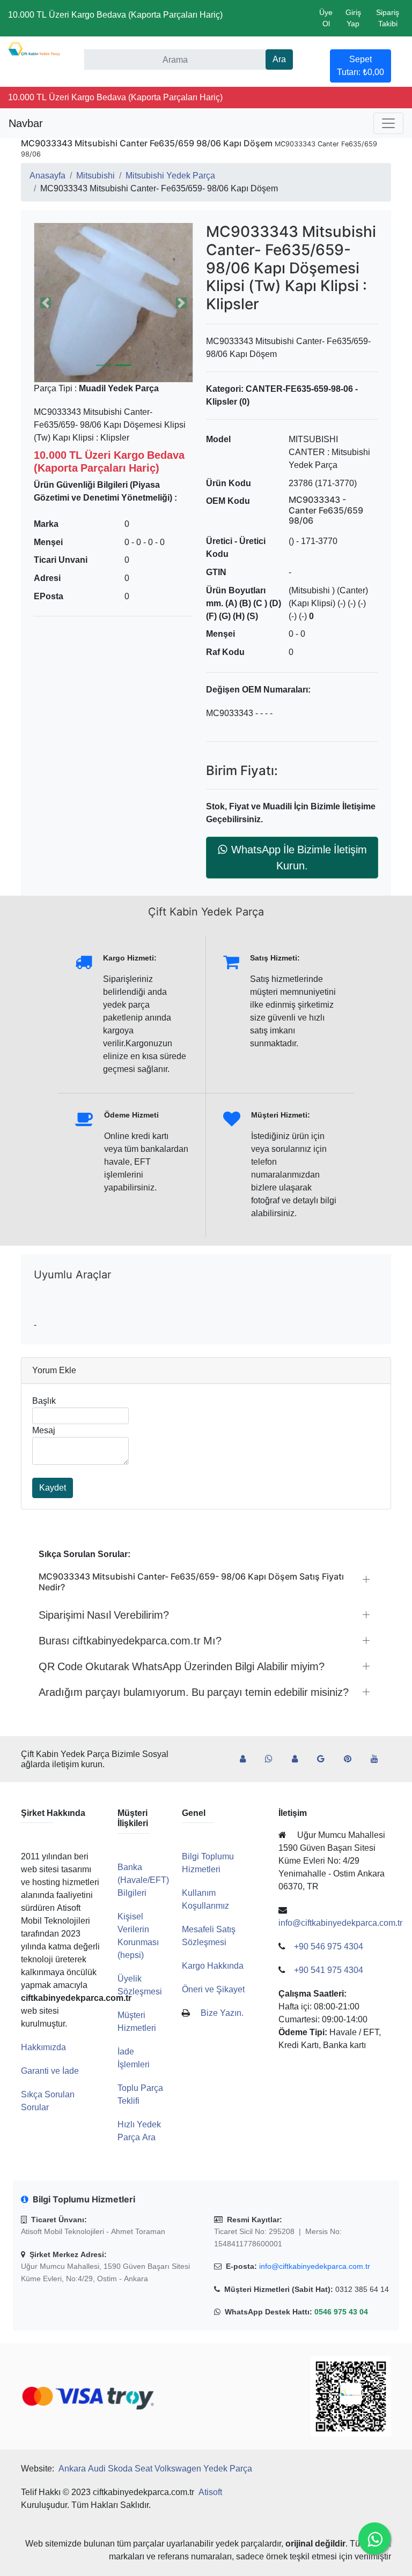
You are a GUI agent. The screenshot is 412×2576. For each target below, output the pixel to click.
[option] (113, 303)
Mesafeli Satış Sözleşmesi (209, 1936)
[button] (113, 303)
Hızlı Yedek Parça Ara (139, 2131)
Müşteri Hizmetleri (137, 2022)
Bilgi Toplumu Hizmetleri (208, 1863)
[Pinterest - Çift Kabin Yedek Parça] (352, 1759)
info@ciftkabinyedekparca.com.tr (315, 2266)
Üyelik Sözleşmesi (140, 1985)
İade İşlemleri (134, 2058)
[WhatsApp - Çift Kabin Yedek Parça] (273, 1759)
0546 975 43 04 (341, 2312)
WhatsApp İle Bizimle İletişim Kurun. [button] (299, 858)
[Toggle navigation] (388, 123)
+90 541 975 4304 (329, 1970)
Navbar (26, 123)
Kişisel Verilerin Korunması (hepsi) (138, 1936)
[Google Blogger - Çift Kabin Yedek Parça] (325, 1759)
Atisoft (210, 2492)
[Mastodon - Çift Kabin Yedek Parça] (299, 1759)
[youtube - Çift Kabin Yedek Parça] (379, 1759)
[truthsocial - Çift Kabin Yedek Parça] (247, 1759)
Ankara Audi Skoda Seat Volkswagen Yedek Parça (155, 2469)
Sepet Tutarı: (360, 66)
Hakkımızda (43, 2047)
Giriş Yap (353, 18)
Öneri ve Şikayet (213, 1989)
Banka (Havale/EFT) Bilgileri (143, 1880)
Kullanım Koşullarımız (205, 1899)
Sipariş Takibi (388, 18)
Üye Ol (326, 18)
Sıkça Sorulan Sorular (48, 2101)
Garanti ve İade (50, 2071)
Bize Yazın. (222, 2013)
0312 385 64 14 (362, 2289)
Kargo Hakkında (213, 1966)
